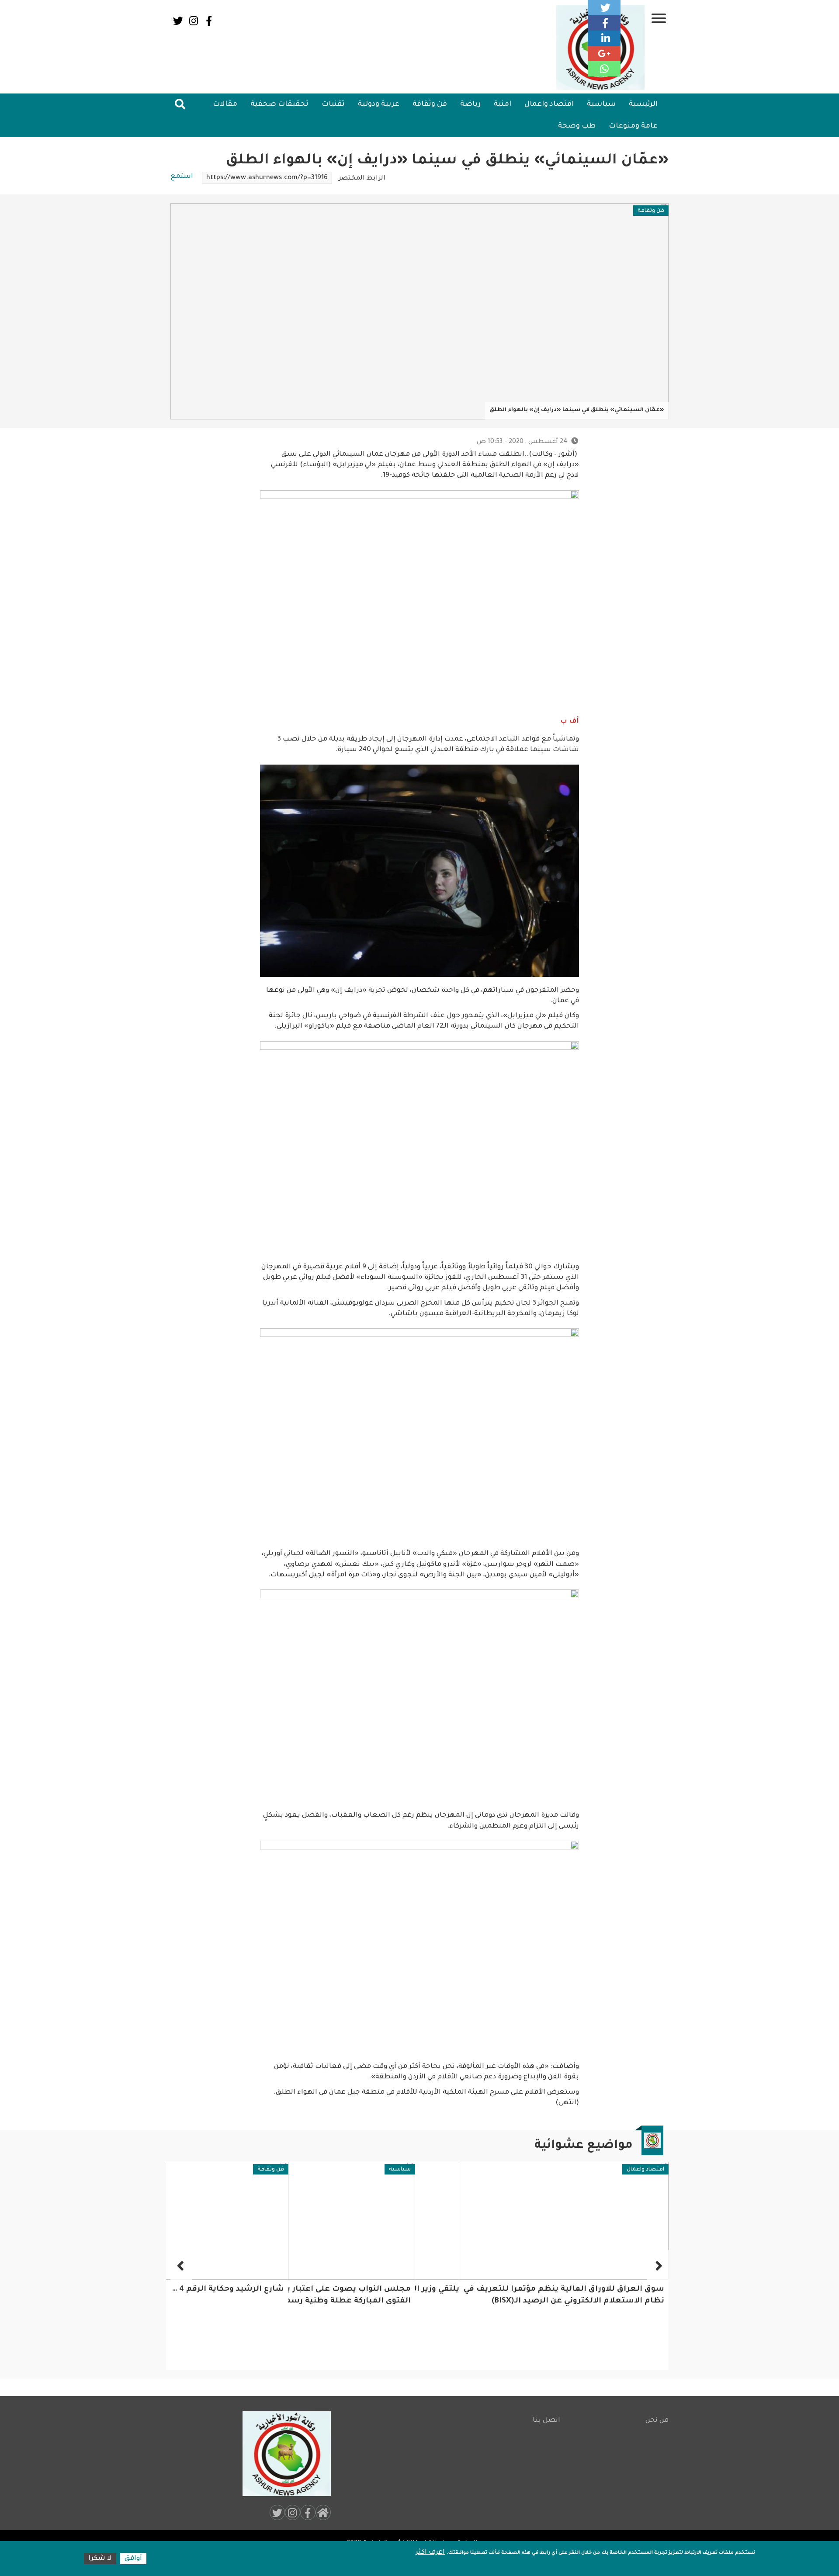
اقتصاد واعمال (549, 104)
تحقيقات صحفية (279, 104)
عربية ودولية (379, 104)
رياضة (470, 104)
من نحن (657, 2421)
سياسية (601, 104)
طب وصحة (577, 126)
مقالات (225, 104)
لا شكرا (100, 2559)
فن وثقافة (430, 104)
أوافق (133, 2559)
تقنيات (333, 104)
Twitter (178, 21)
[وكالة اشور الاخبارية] (283, 2454)
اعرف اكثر (430, 2553)
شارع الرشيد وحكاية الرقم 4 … (355, 2290)
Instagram (193, 21)
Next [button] (181, 2265)
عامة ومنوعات (633, 126)
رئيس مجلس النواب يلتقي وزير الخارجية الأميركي (573, 2290)
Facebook (209, 21)
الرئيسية (643, 104)
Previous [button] (658, 2265)
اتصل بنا (546, 2421)
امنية (503, 104)
